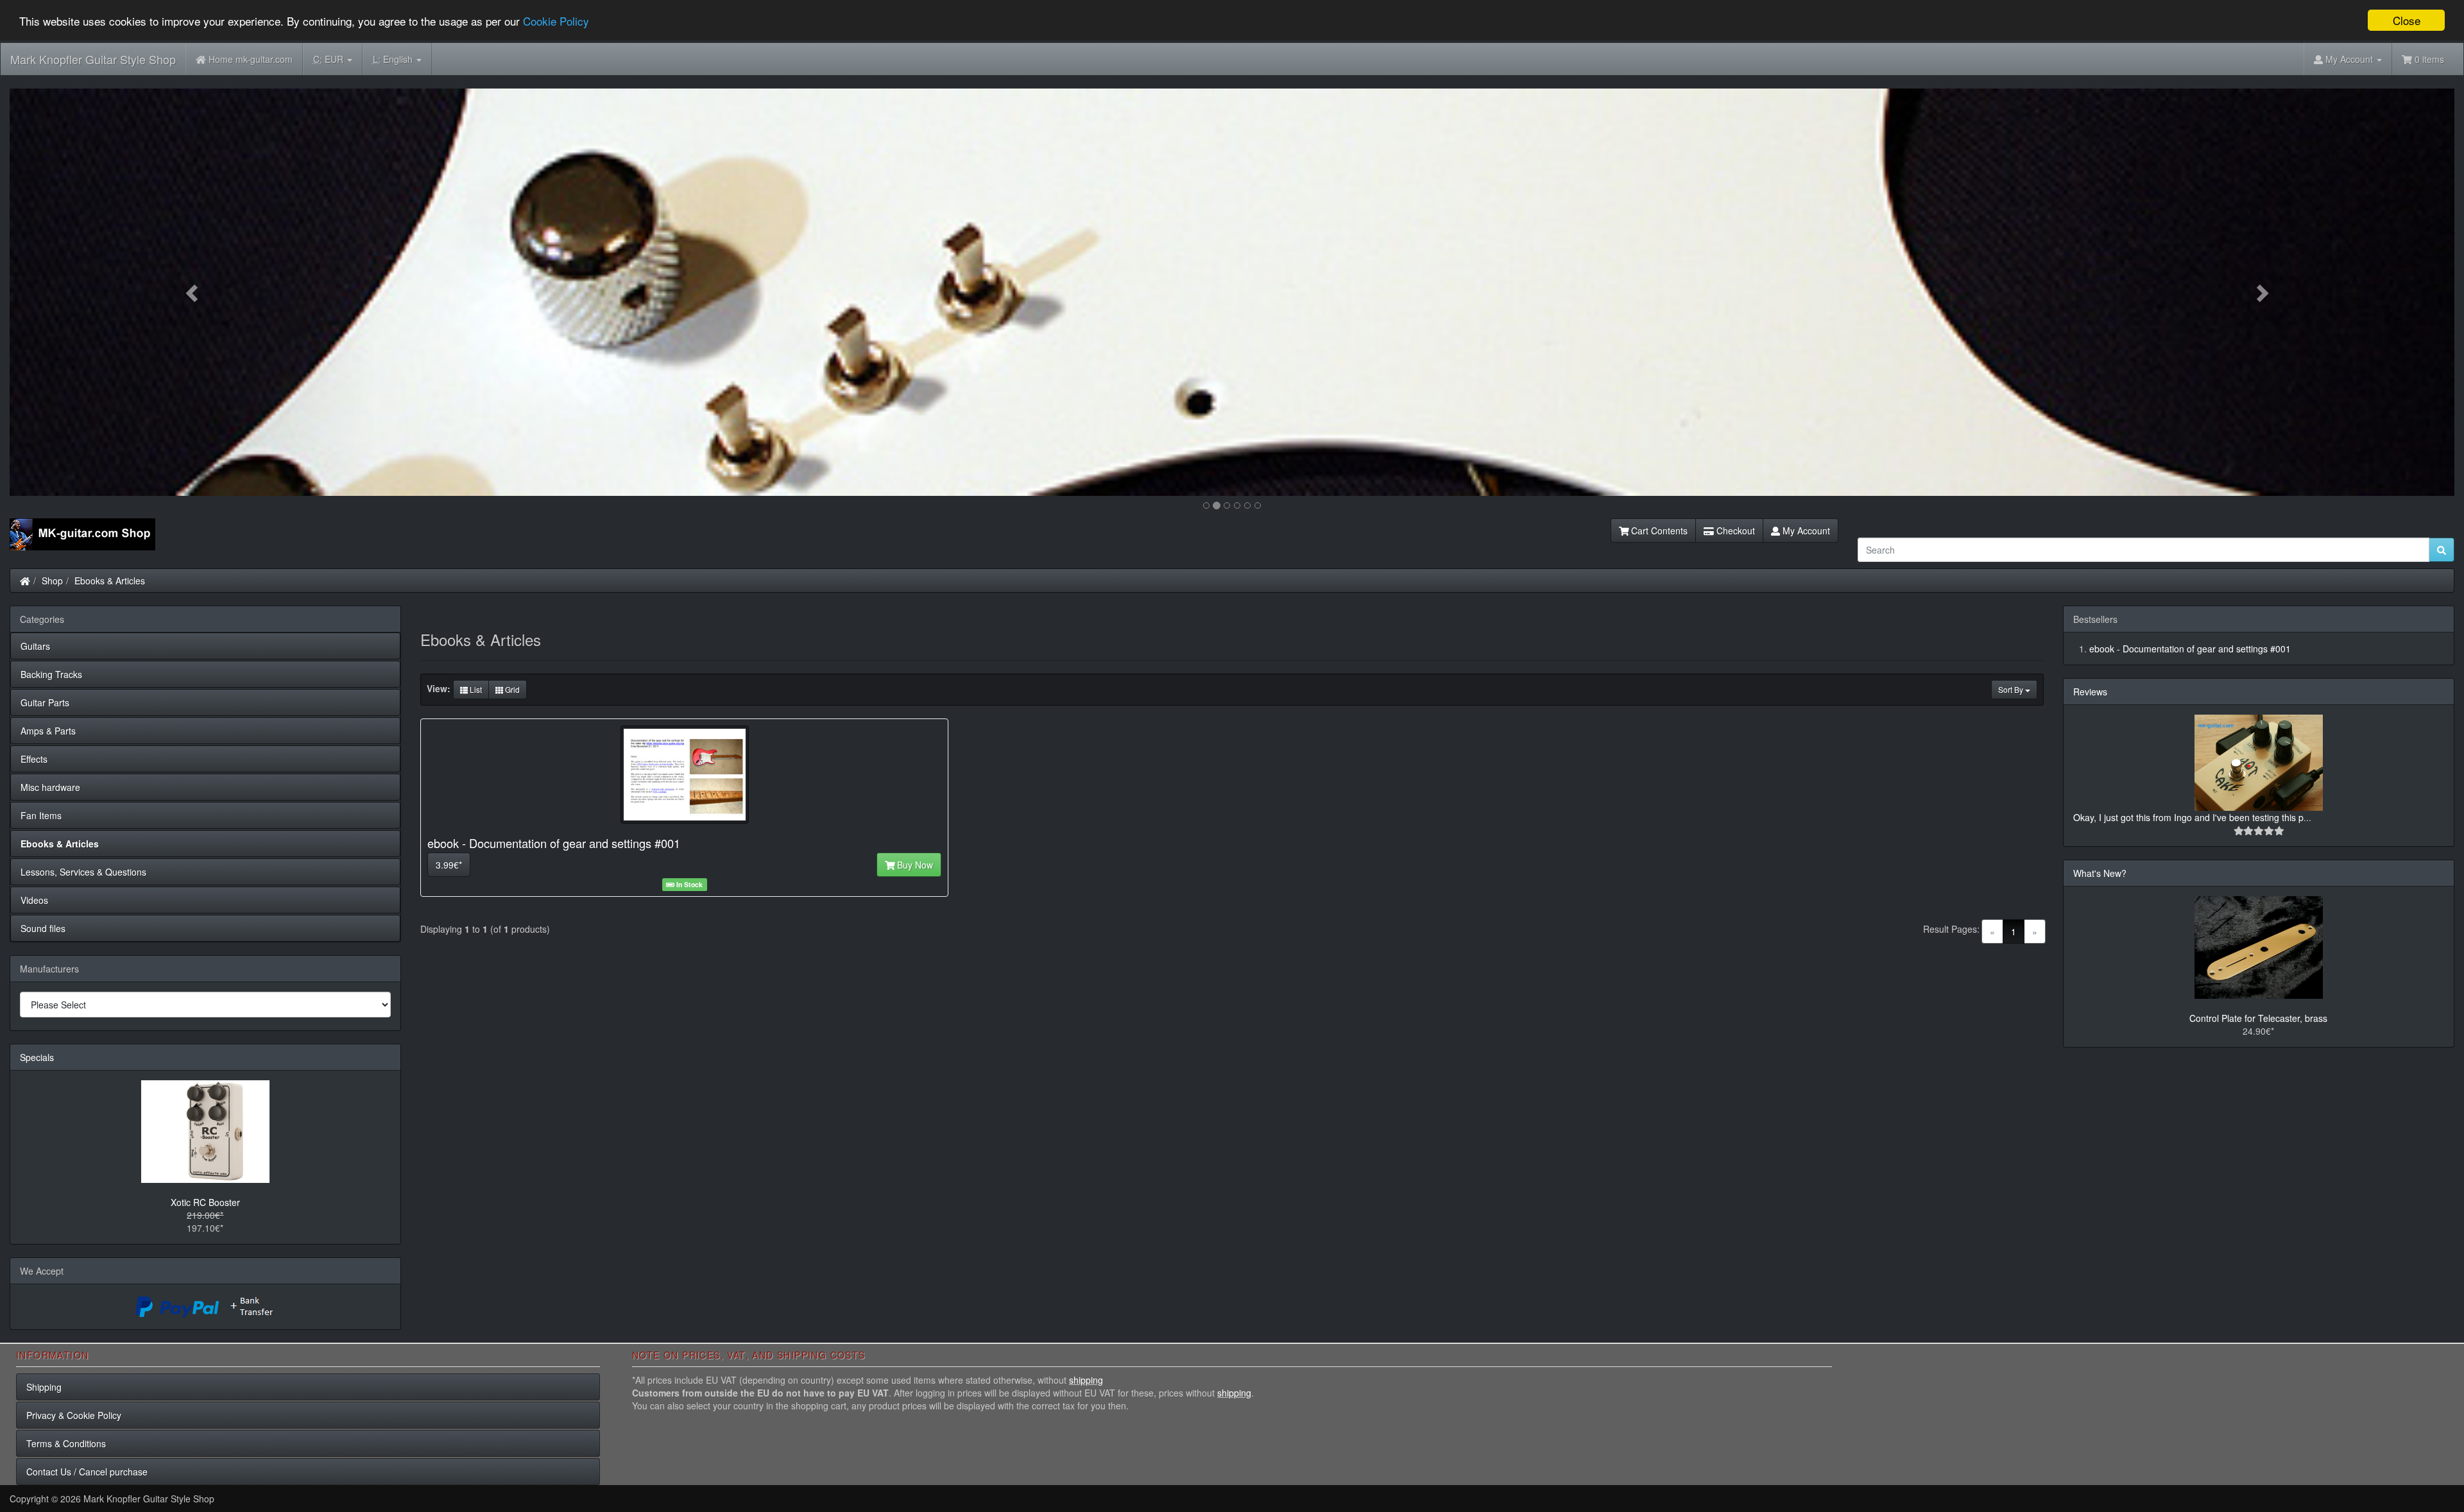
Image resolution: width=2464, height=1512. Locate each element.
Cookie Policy (556, 21)
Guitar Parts (45, 702)
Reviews (2090, 692)
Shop (52, 581)
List (475, 689)
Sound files (43, 928)
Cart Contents (1658, 531)
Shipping (44, 1387)
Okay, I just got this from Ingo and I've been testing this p (2188, 817)
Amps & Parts (48, 731)
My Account (1805, 531)
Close (2407, 20)
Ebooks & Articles (110, 581)
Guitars (35, 646)
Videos (34, 900)
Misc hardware (50, 787)
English (394, 59)
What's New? (2100, 873)
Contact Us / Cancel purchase (87, 1472)
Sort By (2012, 689)
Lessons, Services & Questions (83, 872)
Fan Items (41, 815)
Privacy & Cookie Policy (74, 1415)
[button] (193, 292)
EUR (329, 59)
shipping (1086, 1380)
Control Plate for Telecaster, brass (2258, 1018)
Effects (34, 759)
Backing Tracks (51, 674)
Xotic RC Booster (205, 1202)
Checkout (1734, 531)
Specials (37, 1057)
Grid (511, 689)
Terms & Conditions (66, 1443)
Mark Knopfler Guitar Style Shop (93, 59)
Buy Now (914, 865)
